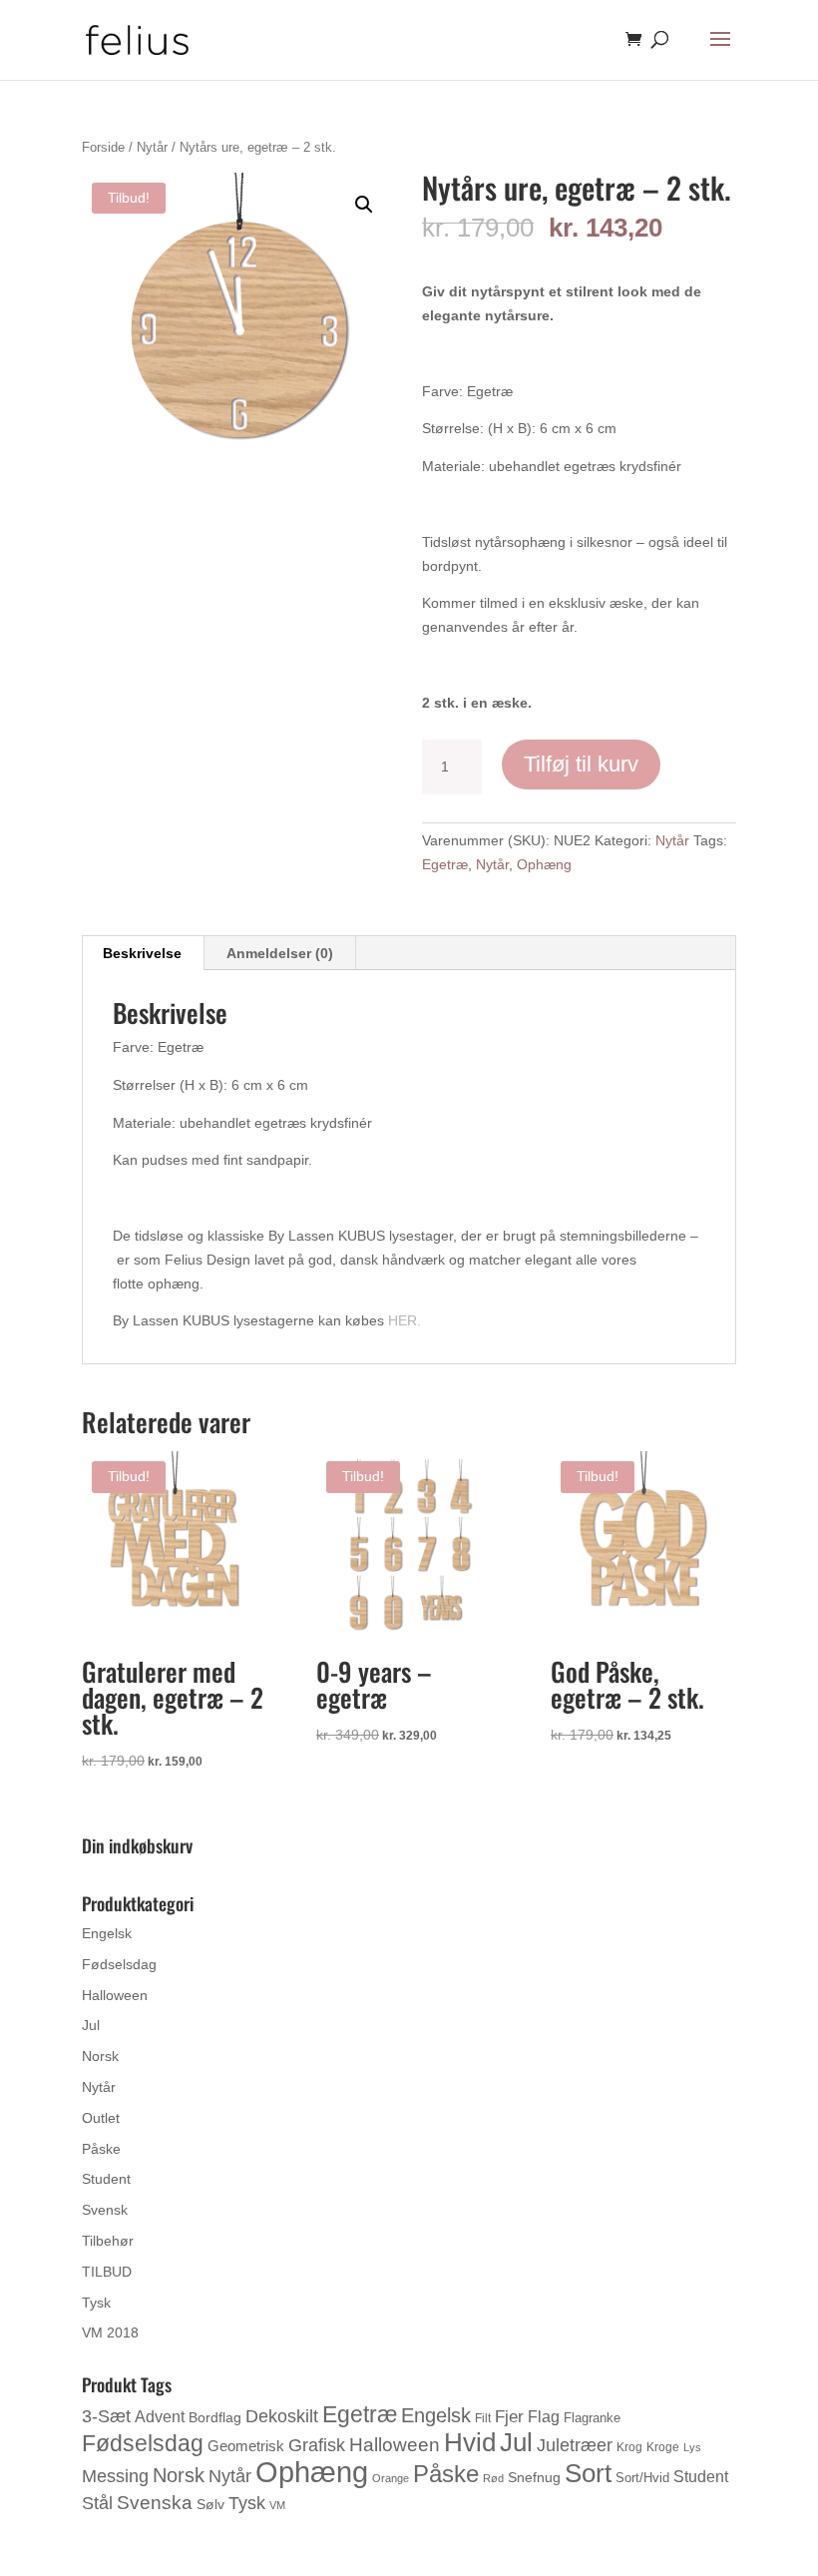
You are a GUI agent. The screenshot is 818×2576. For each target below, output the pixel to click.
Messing (115, 2476)
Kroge (663, 2447)
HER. (405, 1320)
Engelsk (107, 1933)
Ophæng (544, 864)
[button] (364, 205)
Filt (483, 2418)
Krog (629, 2447)
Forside (103, 147)
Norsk (100, 2056)
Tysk (96, 2303)
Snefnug (534, 2477)
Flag (544, 2417)
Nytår (152, 147)
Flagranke (592, 2418)
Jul (91, 2025)
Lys (692, 2447)
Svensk (105, 2210)
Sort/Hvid (642, 2478)
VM (277, 2505)
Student (106, 2179)
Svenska (155, 2503)
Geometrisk (246, 2446)
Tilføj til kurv (581, 764)
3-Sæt (106, 2416)
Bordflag (215, 2417)
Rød (493, 2478)
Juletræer (575, 2445)
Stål (97, 2503)
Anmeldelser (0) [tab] (280, 953)
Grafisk (317, 2445)
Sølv (210, 2504)
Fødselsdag (119, 1964)
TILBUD (107, 2272)
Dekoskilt (282, 2416)
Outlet (101, 2118)
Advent (160, 2417)
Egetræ (445, 864)
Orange (391, 2478)
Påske (101, 2149)
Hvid (470, 2442)
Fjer (509, 2416)
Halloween (115, 1995)
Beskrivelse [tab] (142, 953)
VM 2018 (110, 2332)
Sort (588, 2473)
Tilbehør (108, 2241)
